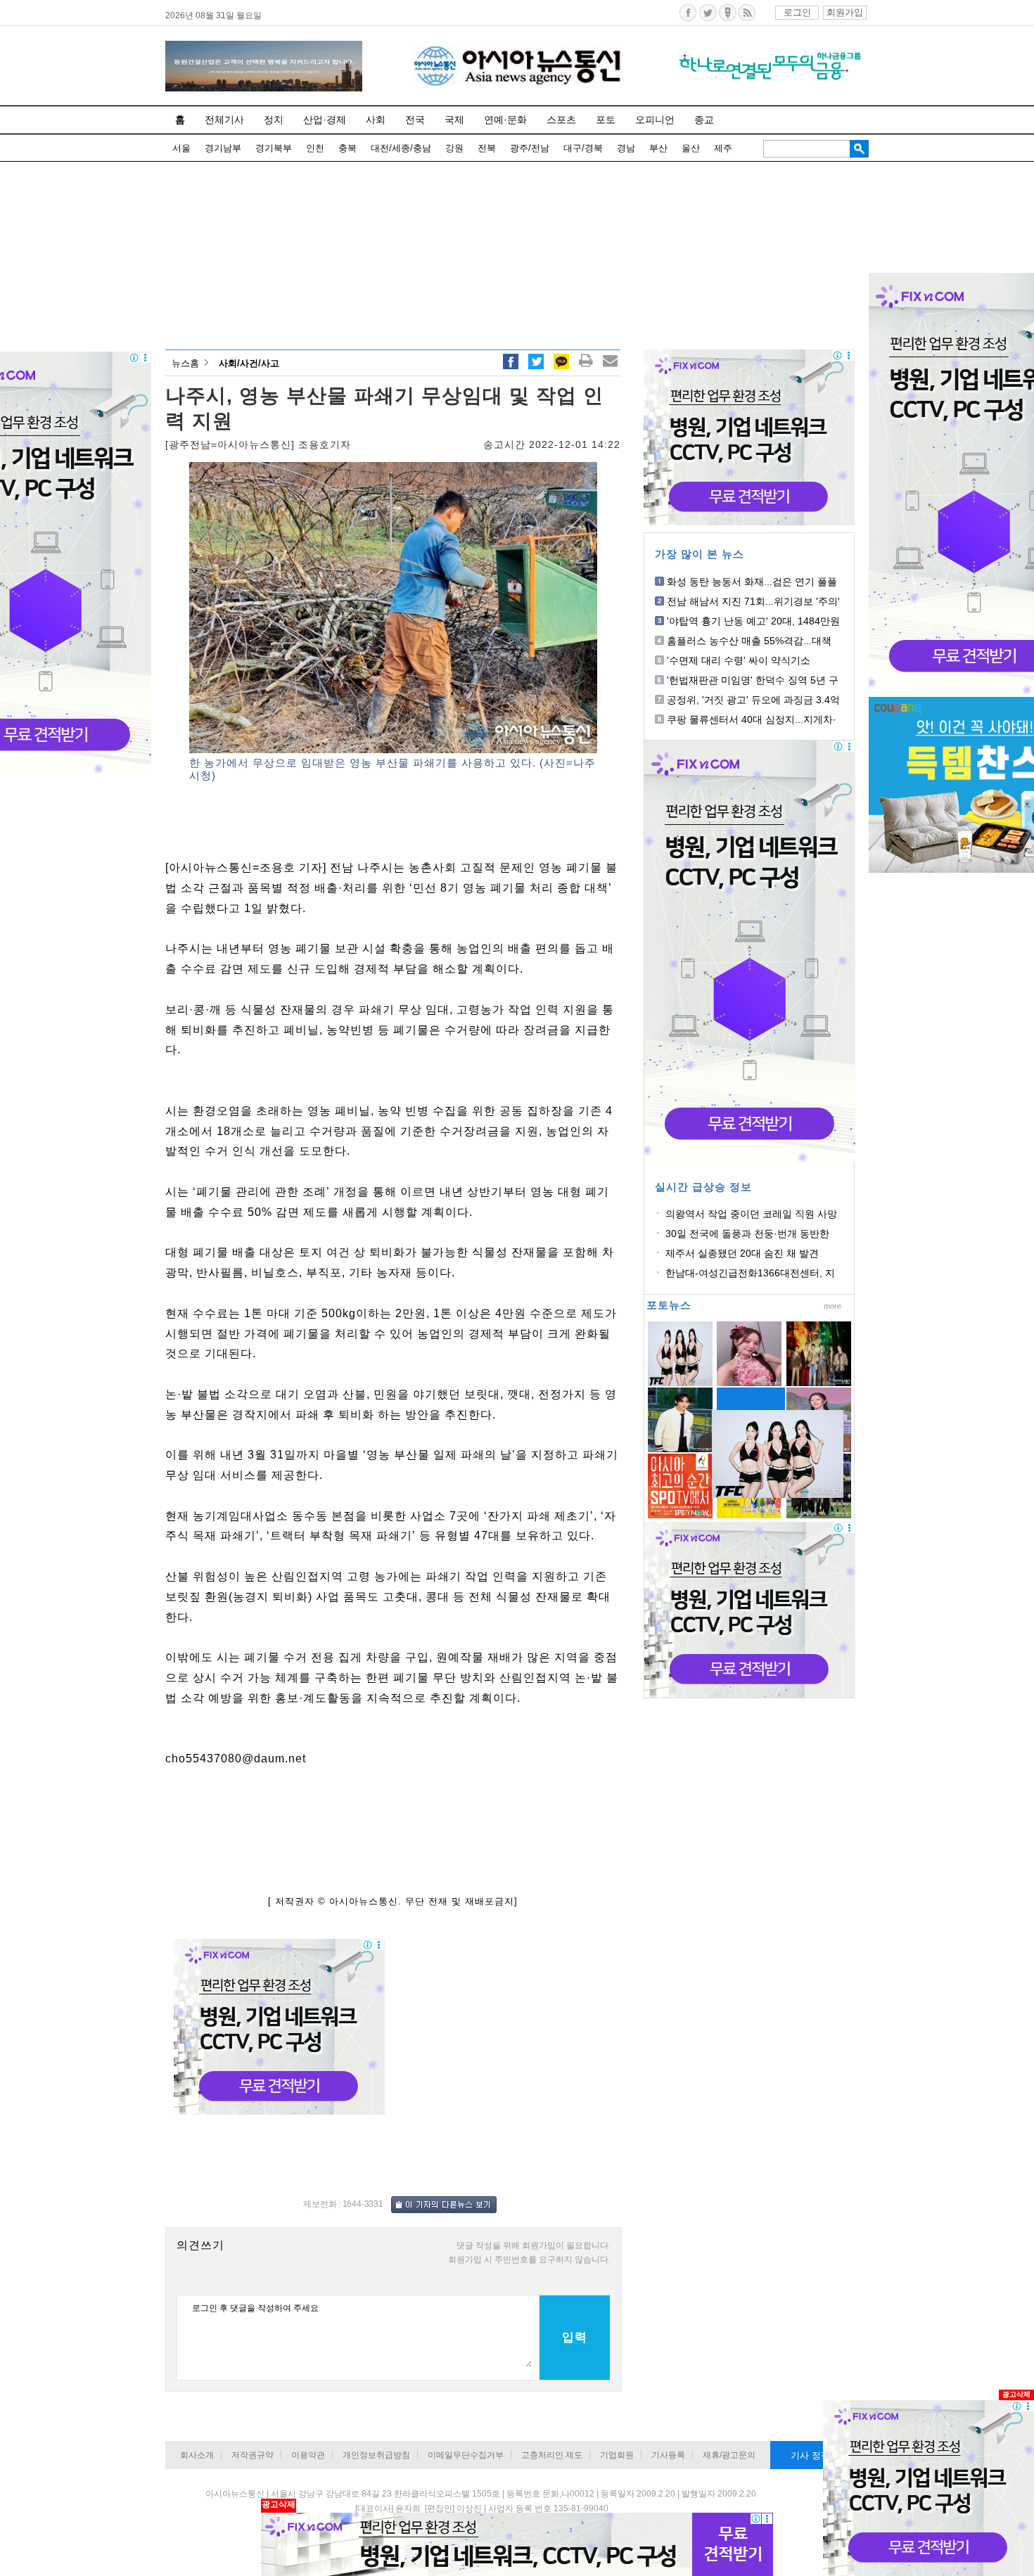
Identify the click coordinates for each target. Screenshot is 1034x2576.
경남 (626, 148)
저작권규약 (253, 2455)
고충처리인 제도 (552, 2455)
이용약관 (308, 2455)
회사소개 (197, 2455)
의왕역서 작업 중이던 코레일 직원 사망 (751, 1214)
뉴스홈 (185, 363)
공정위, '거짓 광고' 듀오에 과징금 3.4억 (753, 700)
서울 (181, 148)
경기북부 (274, 148)
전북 (487, 148)
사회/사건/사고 (249, 363)
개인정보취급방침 (376, 2455)
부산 (658, 148)
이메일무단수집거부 (466, 2455)
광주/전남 (530, 148)
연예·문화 (505, 120)
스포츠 (561, 120)
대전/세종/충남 (401, 148)
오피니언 (655, 120)
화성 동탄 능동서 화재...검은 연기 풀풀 (752, 582)
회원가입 (845, 12)
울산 (691, 148)
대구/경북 (583, 148)
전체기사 (224, 120)
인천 (315, 148)
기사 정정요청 (819, 2455)
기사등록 (668, 2455)
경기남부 (223, 148)
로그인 (797, 12)
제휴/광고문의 (729, 2455)
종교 (704, 120)
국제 (454, 120)
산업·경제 (325, 120)
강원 (454, 148)
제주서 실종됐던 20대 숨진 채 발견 (742, 1253)
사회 (376, 120)
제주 (723, 148)
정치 (274, 120)
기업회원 (617, 2455)
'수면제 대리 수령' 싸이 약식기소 (739, 660)
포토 (606, 120)
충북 (347, 148)
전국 (415, 120)
